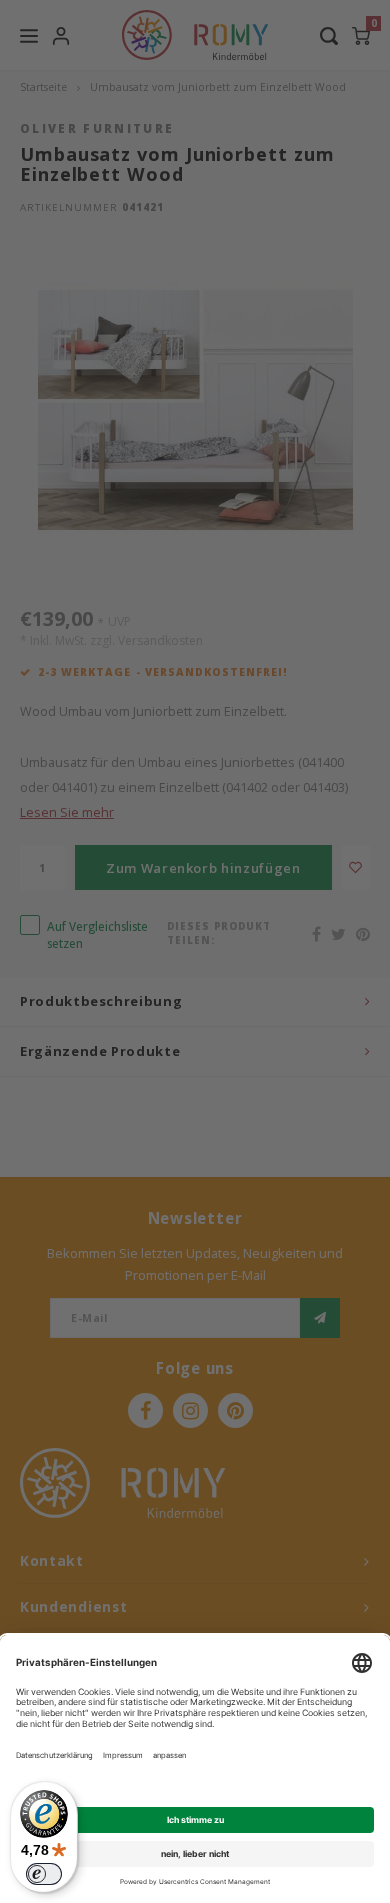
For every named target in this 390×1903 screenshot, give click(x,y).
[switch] (44, 1874)
